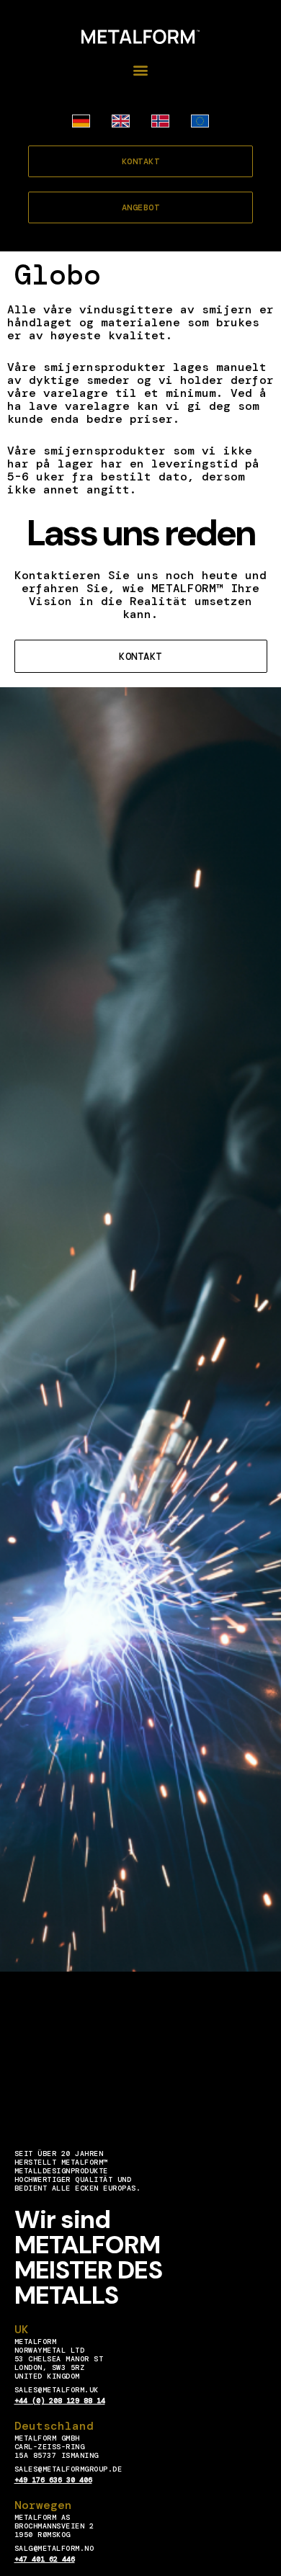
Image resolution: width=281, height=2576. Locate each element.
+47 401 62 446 (45, 2559)
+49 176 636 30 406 (53, 2480)
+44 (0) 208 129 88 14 (60, 2401)
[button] (141, 70)
